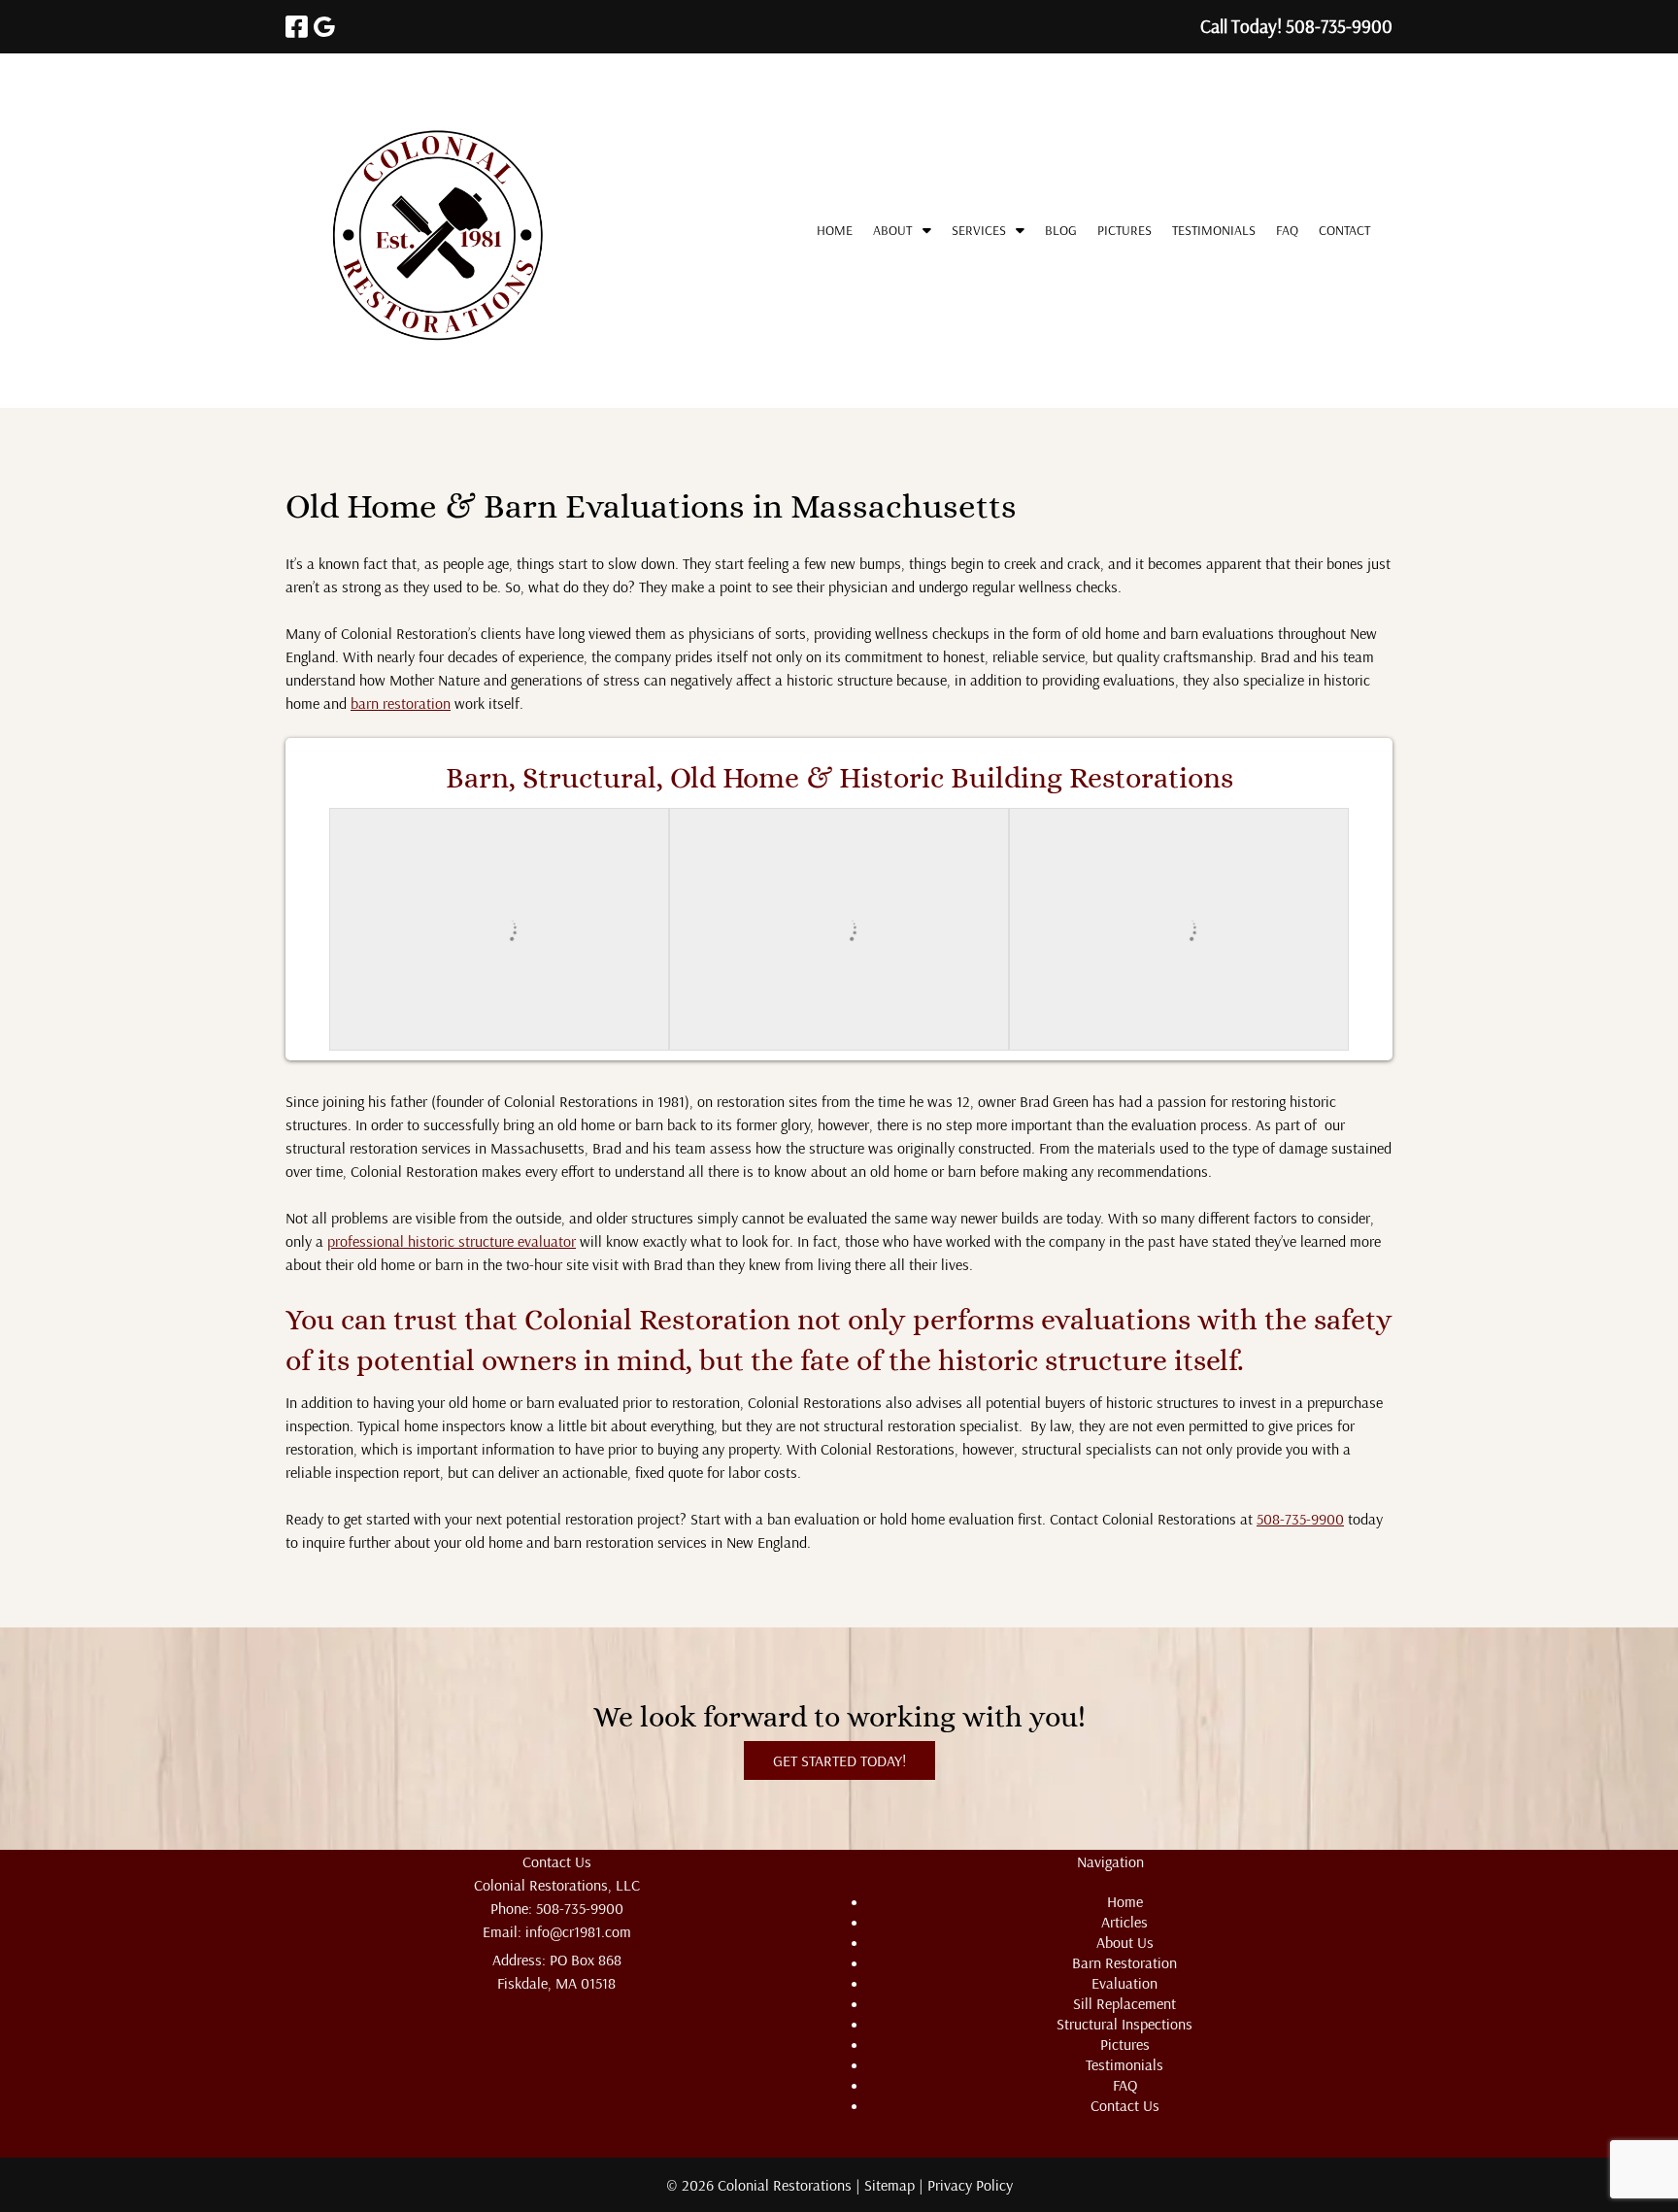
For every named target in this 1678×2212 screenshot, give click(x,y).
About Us (1125, 1942)
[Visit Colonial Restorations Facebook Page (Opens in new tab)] (297, 27)
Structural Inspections (1124, 2024)
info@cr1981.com (578, 1931)
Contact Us (1125, 2105)
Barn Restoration (1124, 1962)
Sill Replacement (1124, 2003)
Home (835, 230)
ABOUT (892, 230)
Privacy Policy (970, 2185)
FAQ (1287, 230)
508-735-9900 (1300, 1519)
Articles (1124, 1922)
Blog (1061, 230)
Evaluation (1124, 1983)
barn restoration (401, 703)
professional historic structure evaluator (452, 1241)
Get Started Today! (839, 1760)
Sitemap (889, 2185)
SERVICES (979, 230)
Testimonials (1214, 230)
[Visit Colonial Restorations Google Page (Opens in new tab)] (324, 27)
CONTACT (1344, 230)
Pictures (1124, 230)
